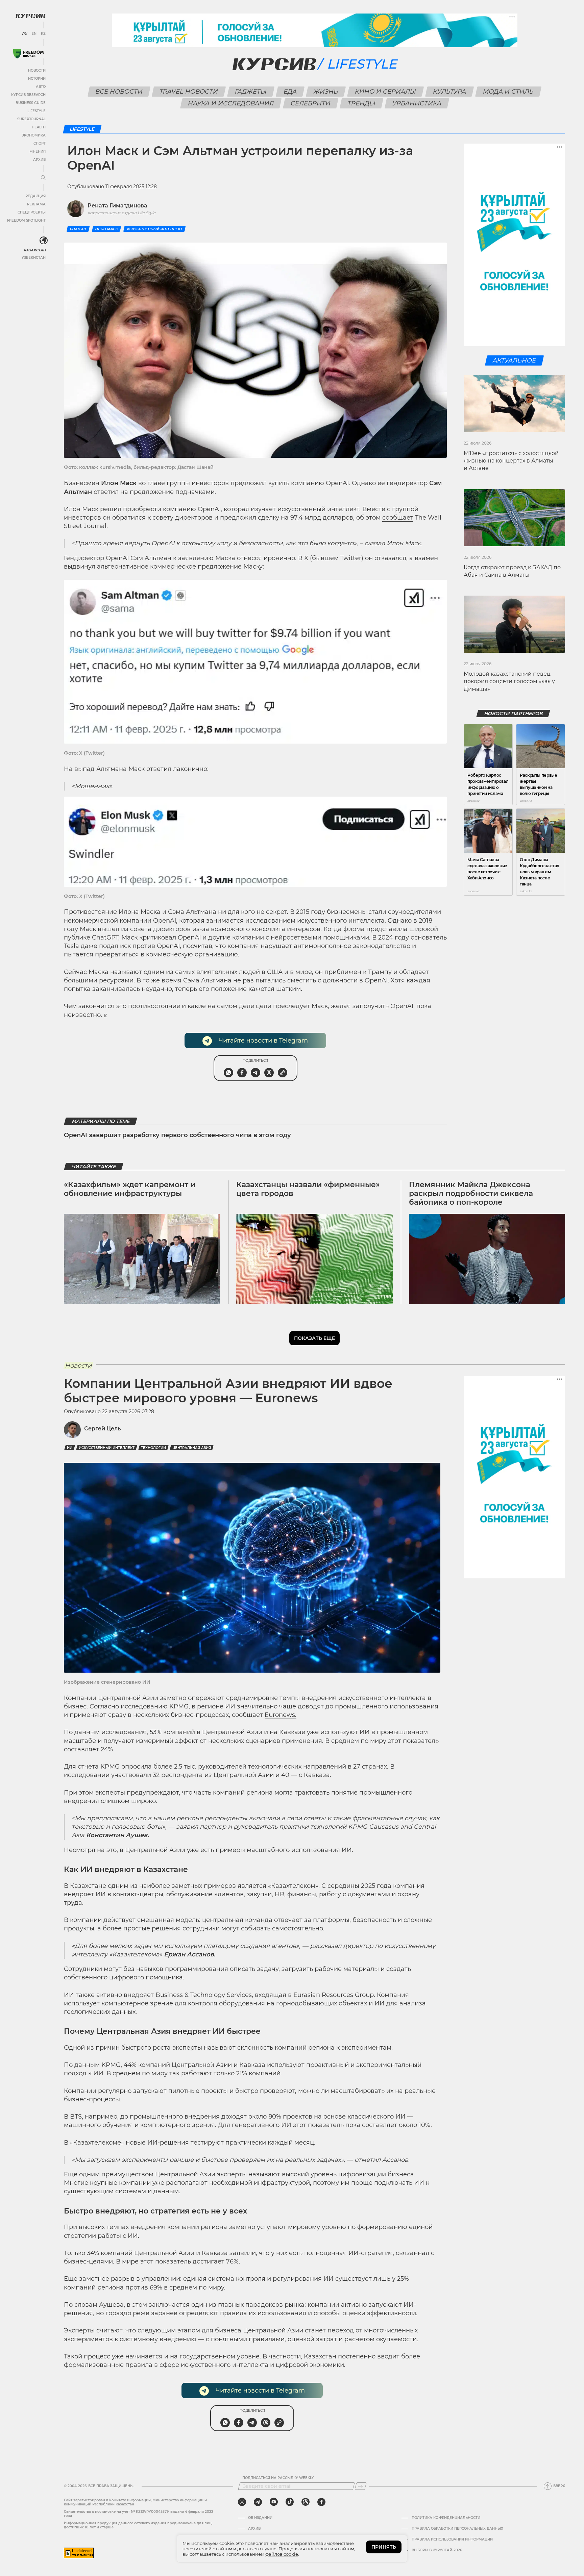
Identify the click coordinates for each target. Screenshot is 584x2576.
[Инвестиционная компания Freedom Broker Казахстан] (28, 54)
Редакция (35, 196)
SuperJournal (31, 119)
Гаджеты (251, 92)
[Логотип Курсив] (30, 16)
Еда (290, 92)
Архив (39, 160)
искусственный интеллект (154, 229)
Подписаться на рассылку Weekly (278, 2478)
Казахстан (35, 250)
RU (25, 34)
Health (39, 127)
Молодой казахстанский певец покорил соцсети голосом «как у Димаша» (509, 681)
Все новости (119, 92)
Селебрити (310, 103)
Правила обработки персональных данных (457, 2529)
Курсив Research (28, 95)
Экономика (34, 135)
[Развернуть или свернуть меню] (43, 178)
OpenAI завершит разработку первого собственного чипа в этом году (177, 1135)
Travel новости (189, 92)
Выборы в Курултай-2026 (437, 2550)
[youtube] (274, 2502)
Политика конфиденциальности (446, 2518)
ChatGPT (78, 229)
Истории (37, 79)
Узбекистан (34, 258)
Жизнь (326, 92)
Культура (450, 92)
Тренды (361, 103)
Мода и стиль (508, 92)
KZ (43, 34)
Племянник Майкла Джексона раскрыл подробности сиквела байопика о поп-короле (471, 1194)
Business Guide (31, 103)
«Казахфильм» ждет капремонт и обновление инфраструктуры (130, 1189)
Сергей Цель (102, 1429)
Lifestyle (36, 111)
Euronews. (281, 1715)
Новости (37, 70)
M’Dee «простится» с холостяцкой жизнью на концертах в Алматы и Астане (511, 461)
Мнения (38, 152)
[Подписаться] (361, 2486)
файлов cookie (282, 2554)
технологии (153, 1448)
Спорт (40, 143)
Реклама (36, 204)
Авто (41, 87)
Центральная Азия (192, 1448)
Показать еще (314, 1338)
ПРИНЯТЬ (384, 2547)
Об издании (260, 2518)
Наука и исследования (231, 103)
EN (34, 34)
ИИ (70, 1448)
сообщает (398, 518)
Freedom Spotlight (26, 220)
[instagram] (242, 2502)
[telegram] (258, 2502)
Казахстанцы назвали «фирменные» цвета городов (308, 1189)
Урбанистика (417, 103)
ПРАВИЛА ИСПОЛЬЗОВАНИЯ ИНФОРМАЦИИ (452, 2540)
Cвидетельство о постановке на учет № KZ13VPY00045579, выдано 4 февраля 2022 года (139, 2514)
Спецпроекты (32, 212)
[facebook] (321, 2502)
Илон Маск (106, 229)
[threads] (306, 2502)
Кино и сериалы (386, 92)
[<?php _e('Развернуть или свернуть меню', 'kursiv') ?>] (44, 241)
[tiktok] (290, 2502)
